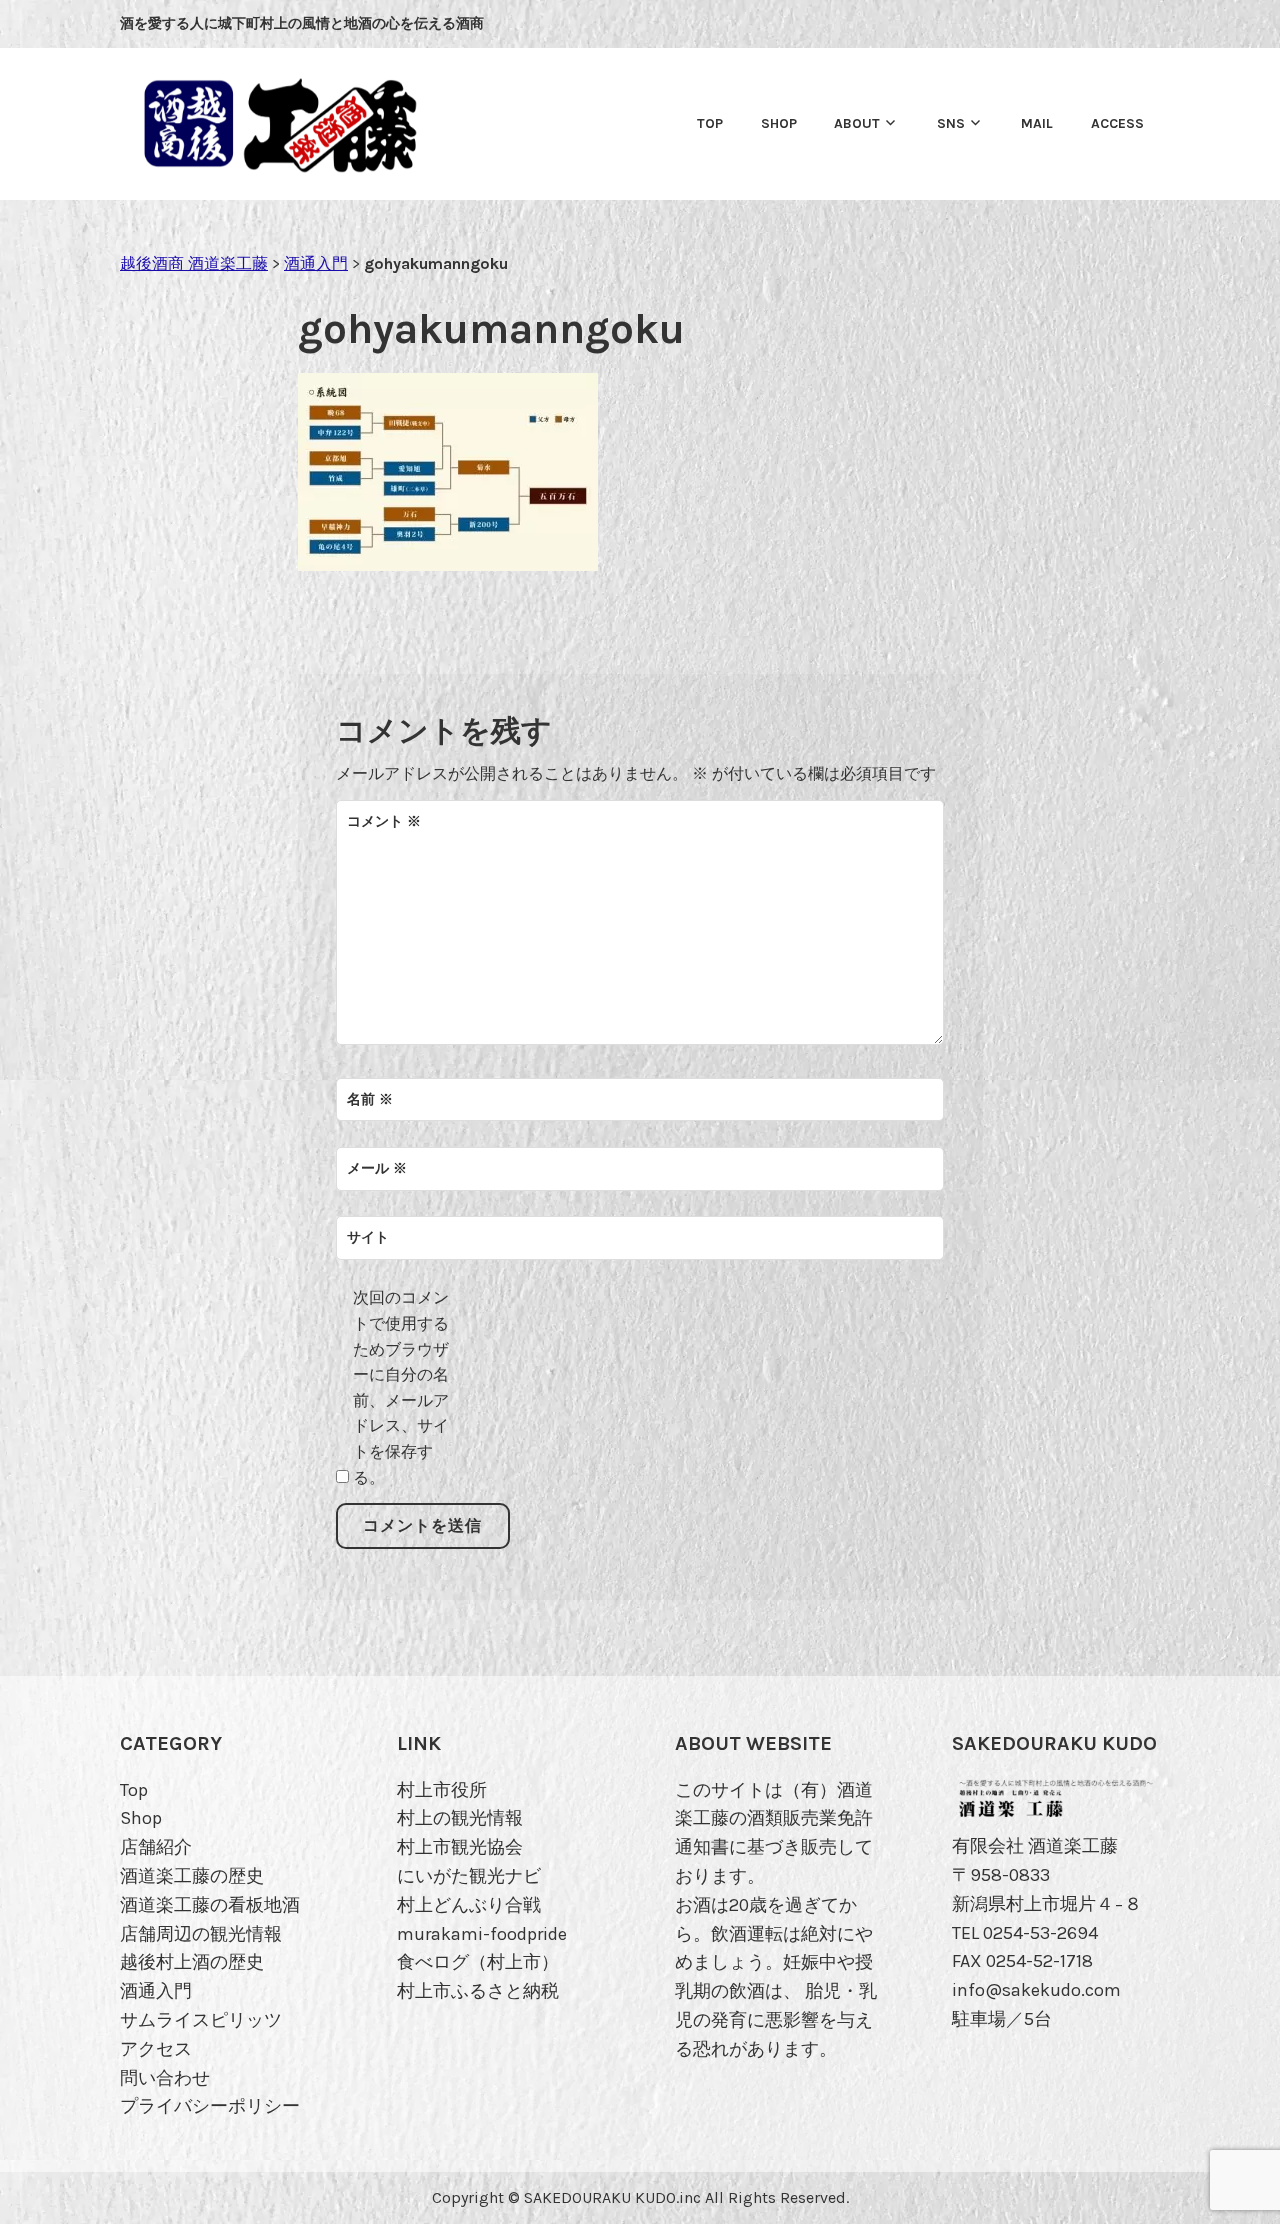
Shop (141, 1818)
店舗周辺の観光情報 (201, 1934)
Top (710, 123)
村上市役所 (442, 1790)
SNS (951, 123)
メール (377, 1168)
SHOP (779, 123)
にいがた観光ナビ (469, 1876)
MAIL (1037, 123)
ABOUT (857, 123)
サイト (368, 1237)
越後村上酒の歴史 (192, 1962)
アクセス (156, 2049)
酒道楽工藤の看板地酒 (210, 1905)
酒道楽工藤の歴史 (192, 1876)
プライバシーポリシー (210, 2106)
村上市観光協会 (460, 1847)
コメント (384, 821)
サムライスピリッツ (201, 2020)
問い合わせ (165, 2078)
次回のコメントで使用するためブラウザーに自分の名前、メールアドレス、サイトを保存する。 (401, 1387)
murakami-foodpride (482, 1934)
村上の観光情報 (460, 1818)
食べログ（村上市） (478, 1962)
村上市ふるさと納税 (478, 1991)
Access (1117, 123)
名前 (370, 1099)
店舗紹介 (156, 1847)
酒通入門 (156, 1991)
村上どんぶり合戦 (469, 1905)
